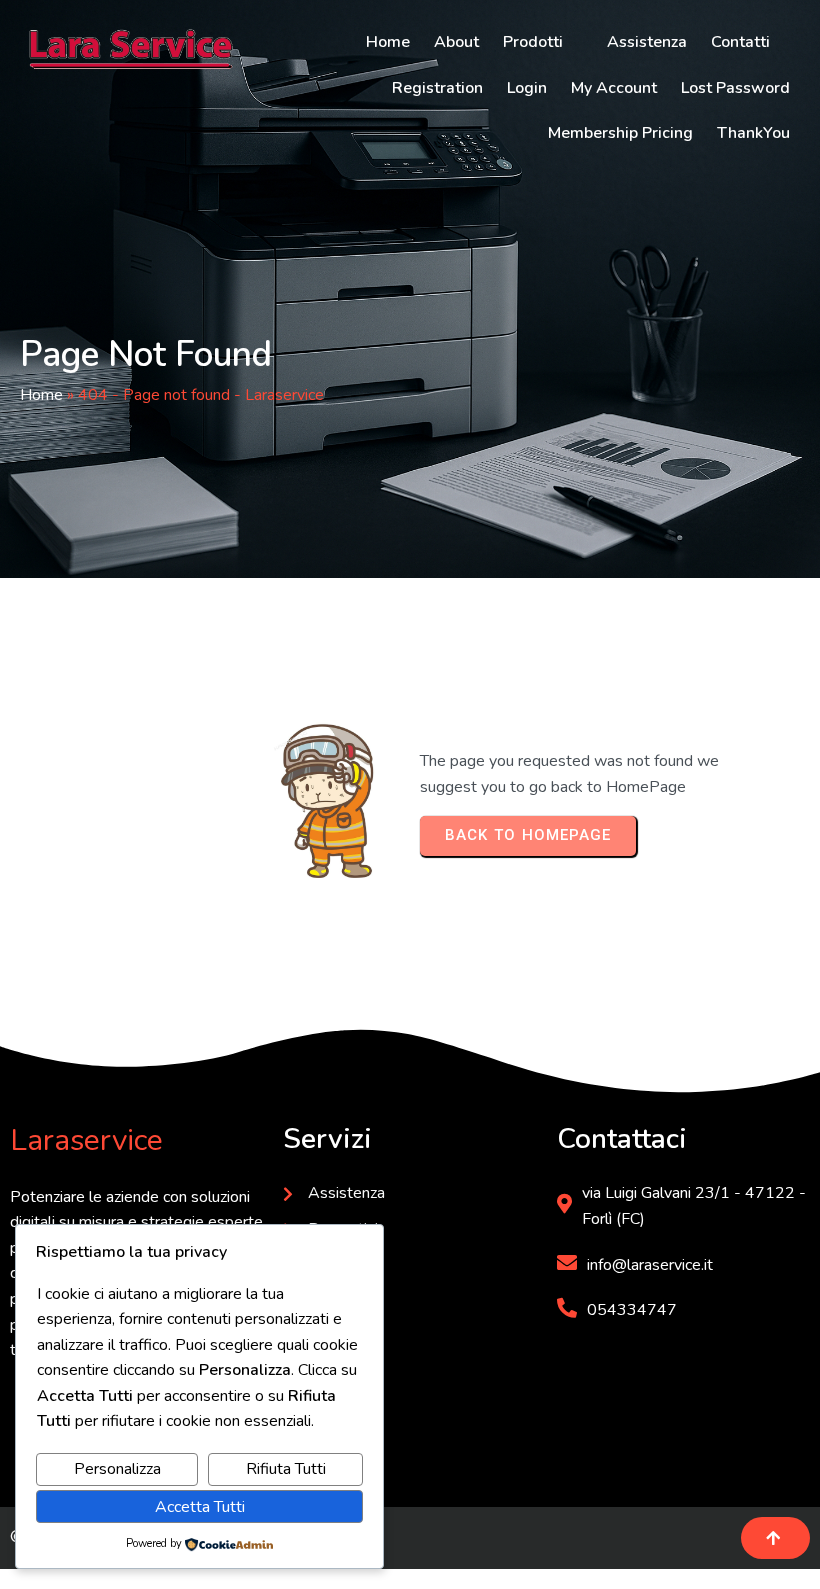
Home (41, 395)
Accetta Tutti (200, 1507)
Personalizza (117, 1469)
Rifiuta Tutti (286, 1469)
